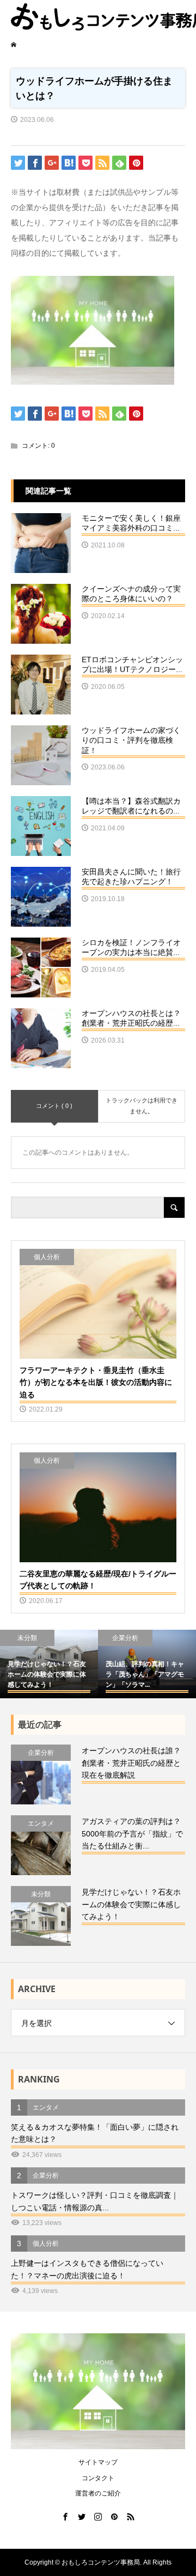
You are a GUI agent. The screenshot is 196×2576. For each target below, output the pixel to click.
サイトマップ (98, 2462)
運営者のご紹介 (98, 2493)
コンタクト (98, 2478)
